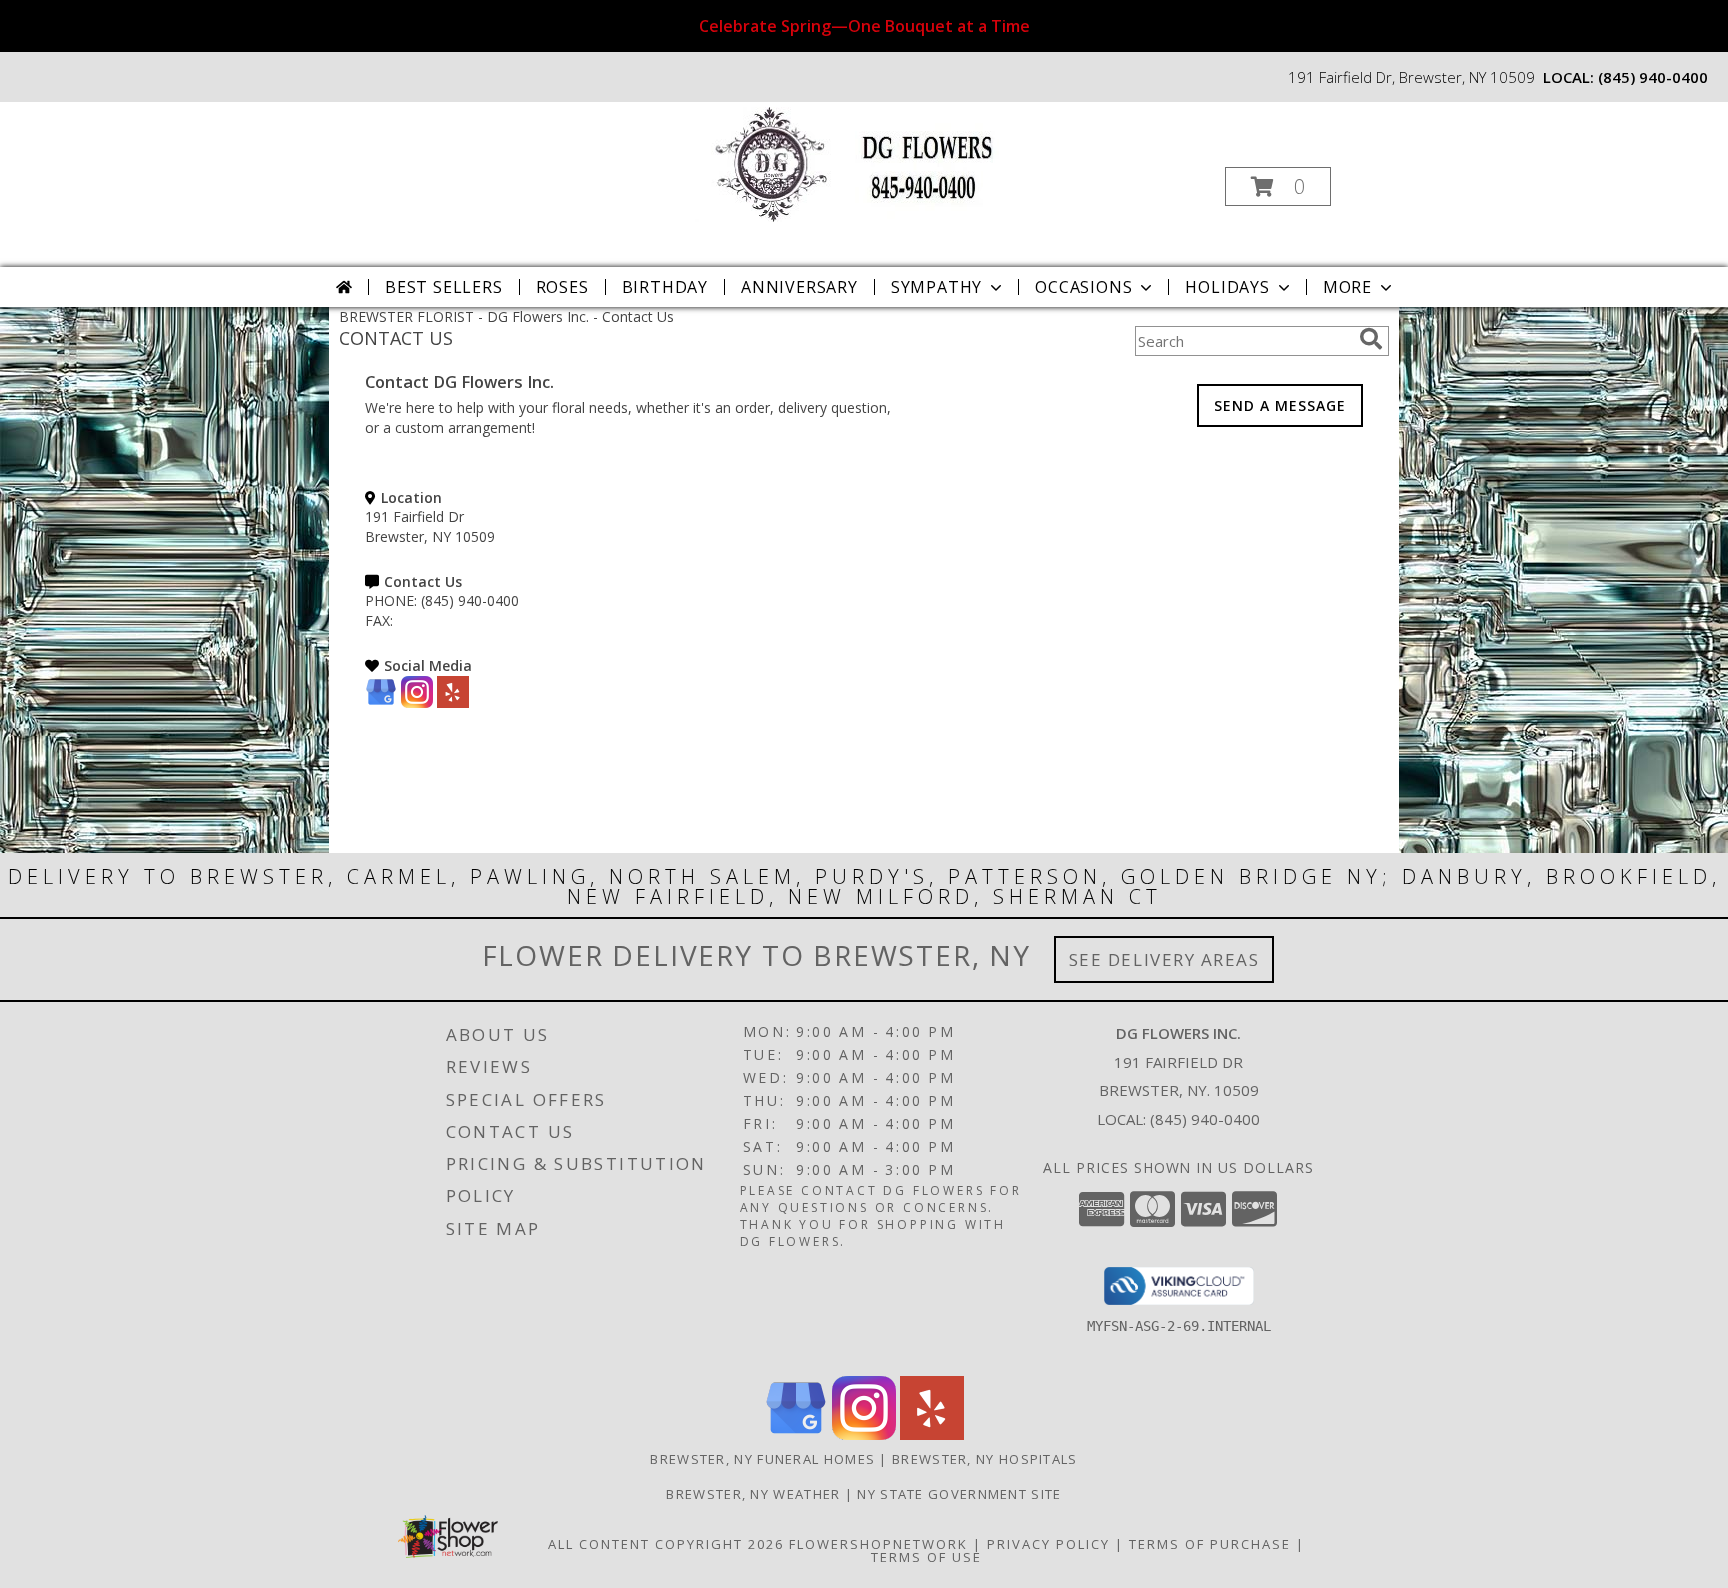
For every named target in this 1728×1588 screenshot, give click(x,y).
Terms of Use (926, 1557)
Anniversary (799, 287)
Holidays (1227, 287)
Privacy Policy (1048, 1544)
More (1347, 287)
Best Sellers (444, 287)
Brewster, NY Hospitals (985, 1459)
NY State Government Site (959, 1494)
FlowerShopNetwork (878, 1544)
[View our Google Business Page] (381, 702)
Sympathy (936, 287)
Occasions (1083, 287)
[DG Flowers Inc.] (862, 162)
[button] (1278, 186)
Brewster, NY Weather (753, 1494)
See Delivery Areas (1164, 959)
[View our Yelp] (453, 702)
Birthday (665, 287)
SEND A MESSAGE (1280, 405)
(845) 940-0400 (1653, 77)
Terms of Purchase (1210, 1544)
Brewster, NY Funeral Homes (762, 1459)
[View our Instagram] (417, 702)
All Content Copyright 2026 (666, 1544)
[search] (1371, 339)
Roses (562, 287)
